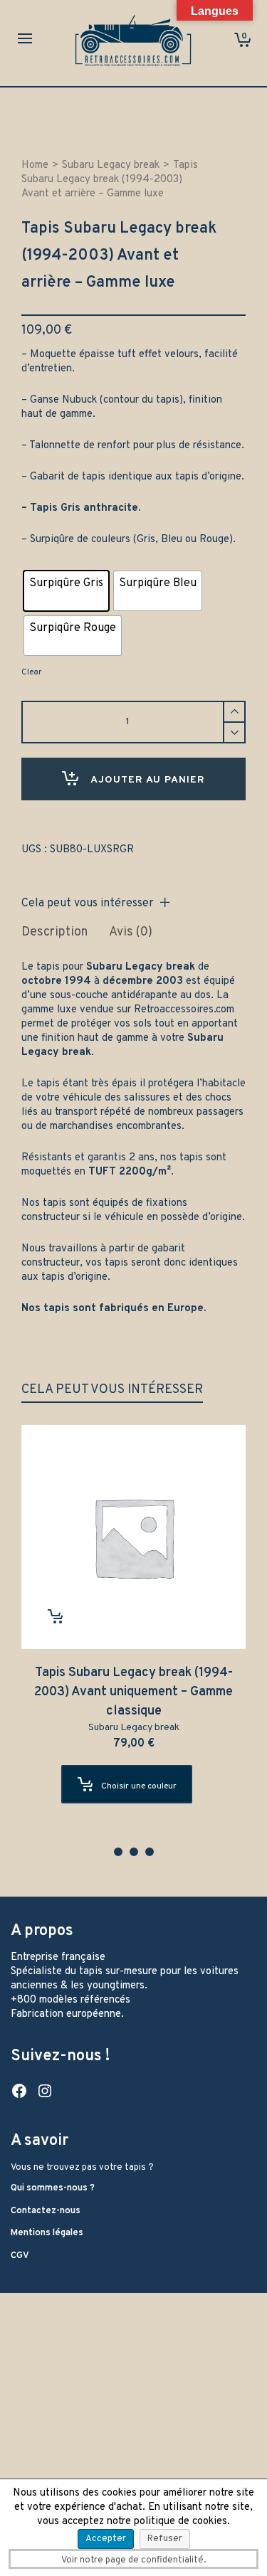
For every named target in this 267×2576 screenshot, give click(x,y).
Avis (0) (131, 932)
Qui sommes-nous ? (53, 2188)
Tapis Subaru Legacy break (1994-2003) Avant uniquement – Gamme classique (133, 1692)
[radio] (66, 591)
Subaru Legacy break (111, 165)
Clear (31, 672)
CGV (20, 2256)
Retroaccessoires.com (184, 1010)
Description (54, 932)
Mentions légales (47, 2233)
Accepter (106, 2539)
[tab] (54, 933)
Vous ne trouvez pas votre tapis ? (82, 2168)
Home (35, 165)
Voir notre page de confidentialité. (133, 2560)
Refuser (165, 2539)
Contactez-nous (46, 2211)
